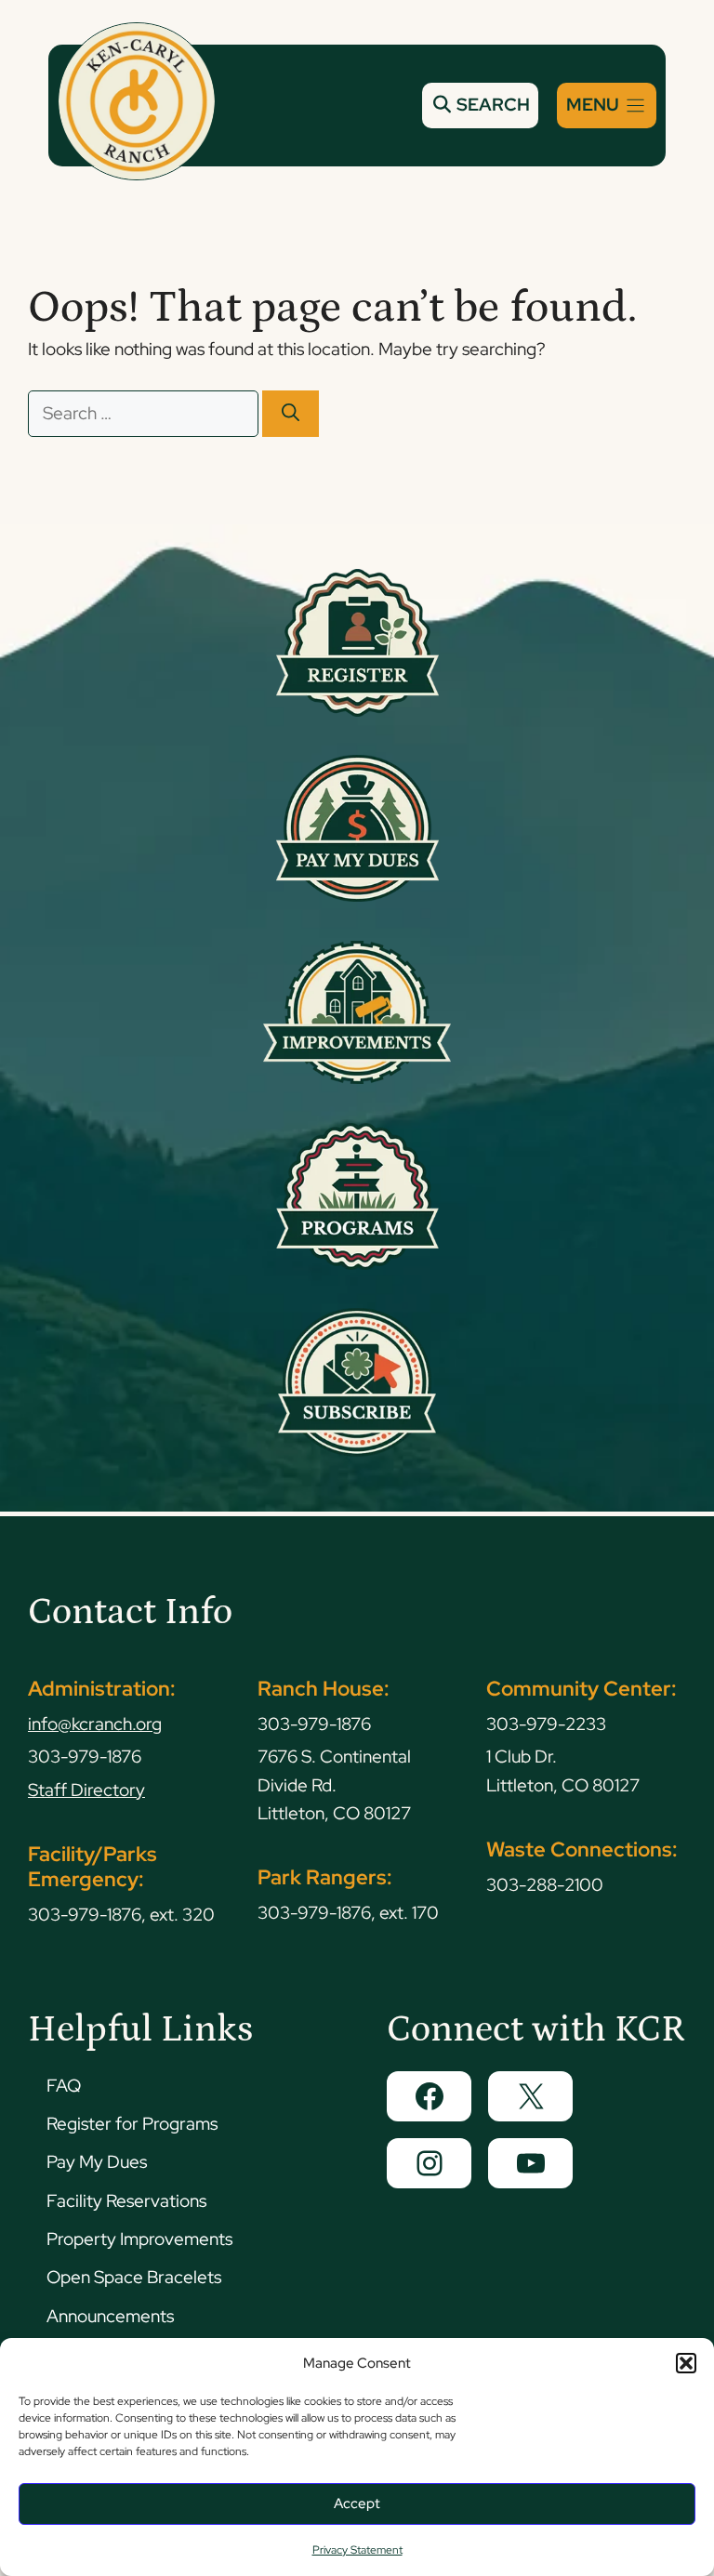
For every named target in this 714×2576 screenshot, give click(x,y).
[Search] (291, 414)
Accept (357, 2503)
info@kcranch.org (95, 1724)
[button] (686, 2363)
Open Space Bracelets (134, 2277)
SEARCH (491, 105)
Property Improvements (139, 2239)
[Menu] (607, 106)
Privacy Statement (357, 2550)
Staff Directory (86, 1790)
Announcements (110, 2316)
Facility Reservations (126, 2201)
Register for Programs (132, 2124)
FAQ (64, 2086)
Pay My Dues (97, 2162)
